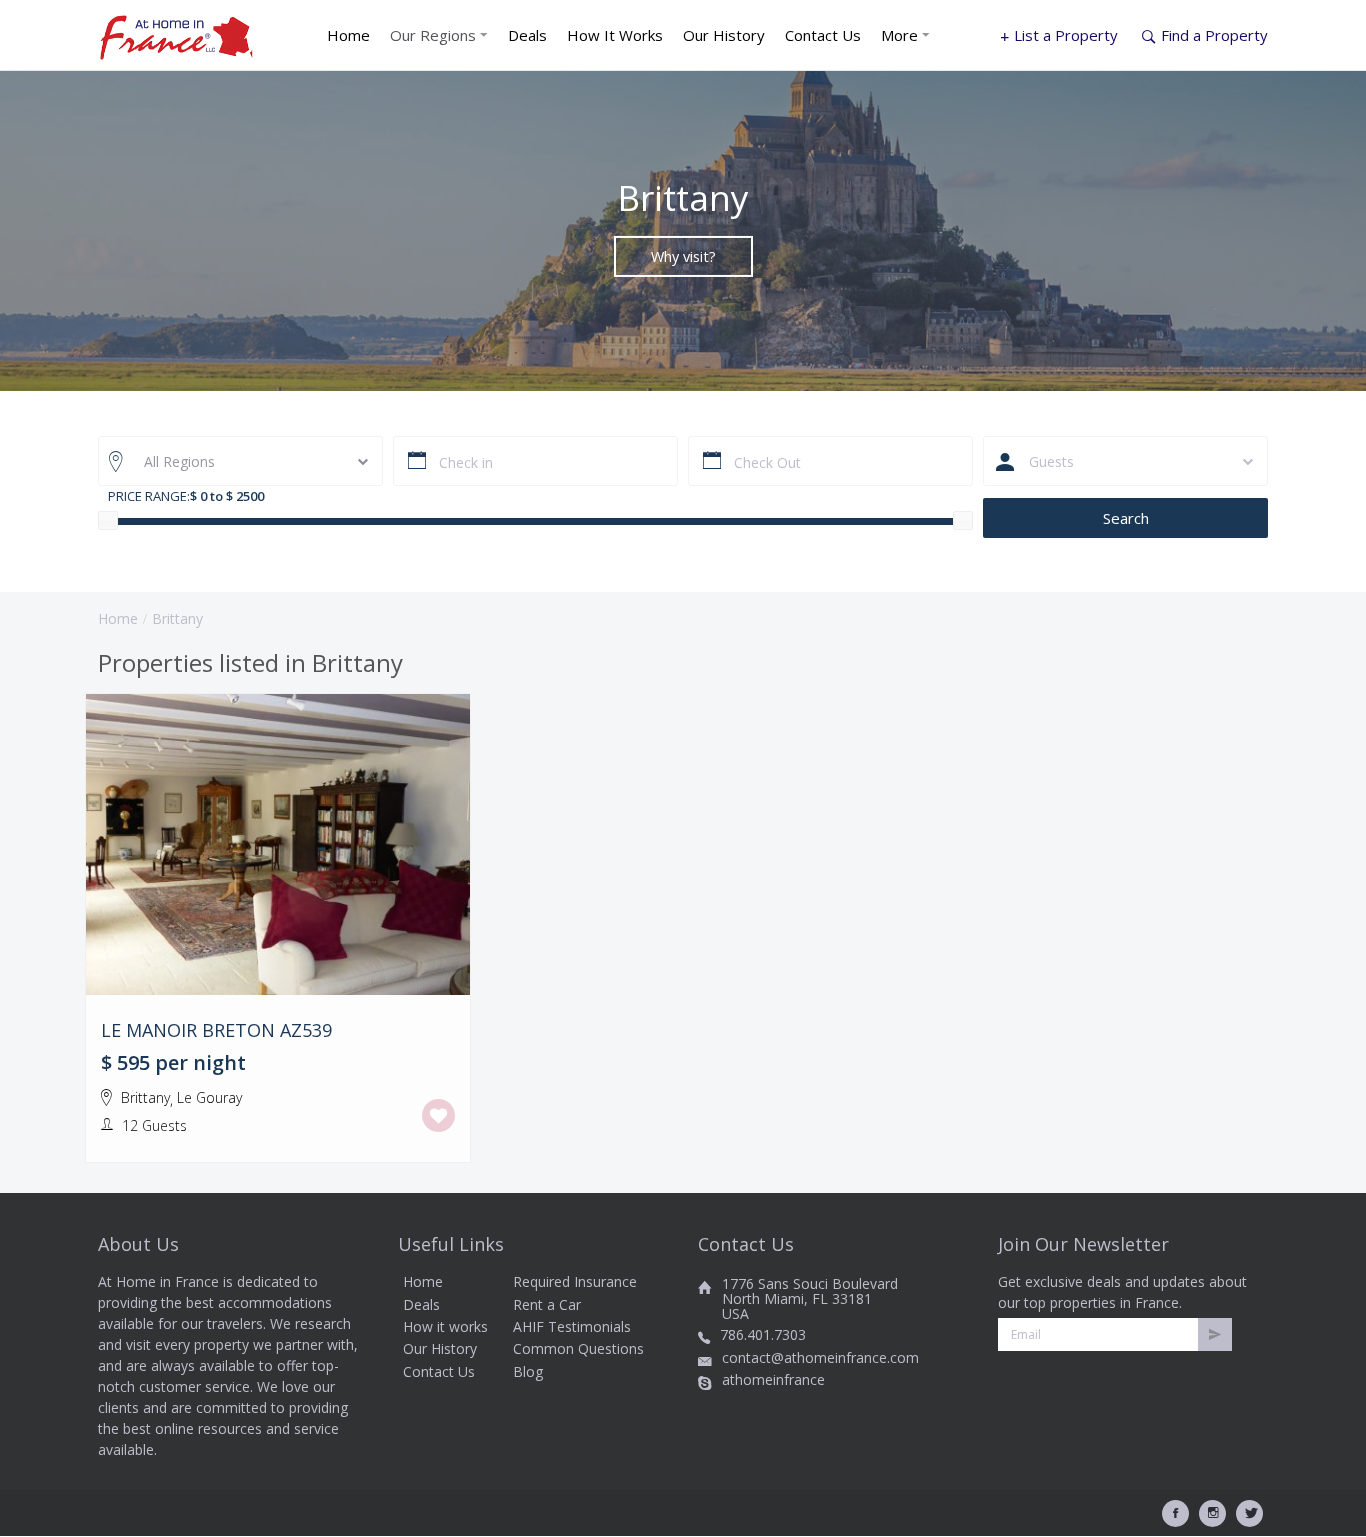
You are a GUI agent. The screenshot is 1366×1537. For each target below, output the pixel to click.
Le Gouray (209, 1097)
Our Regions (435, 35)
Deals (527, 35)
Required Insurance (575, 1281)
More (901, 35)
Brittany (145, 1097)
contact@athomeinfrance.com (820, 1357)
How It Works (615, 35)
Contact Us (823, 35)
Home (348, 35)
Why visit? (683, 255)
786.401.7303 (763, 1334)
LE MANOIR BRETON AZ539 (216, 1031)
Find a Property (1214, 35)
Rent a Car (547, 1304)
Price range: (149, 496)
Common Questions (578, 1348)
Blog (528, 1371)
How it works (445, 1326)
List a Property (1066, 35)
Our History (724, 35)
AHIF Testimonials (572, 1326)
